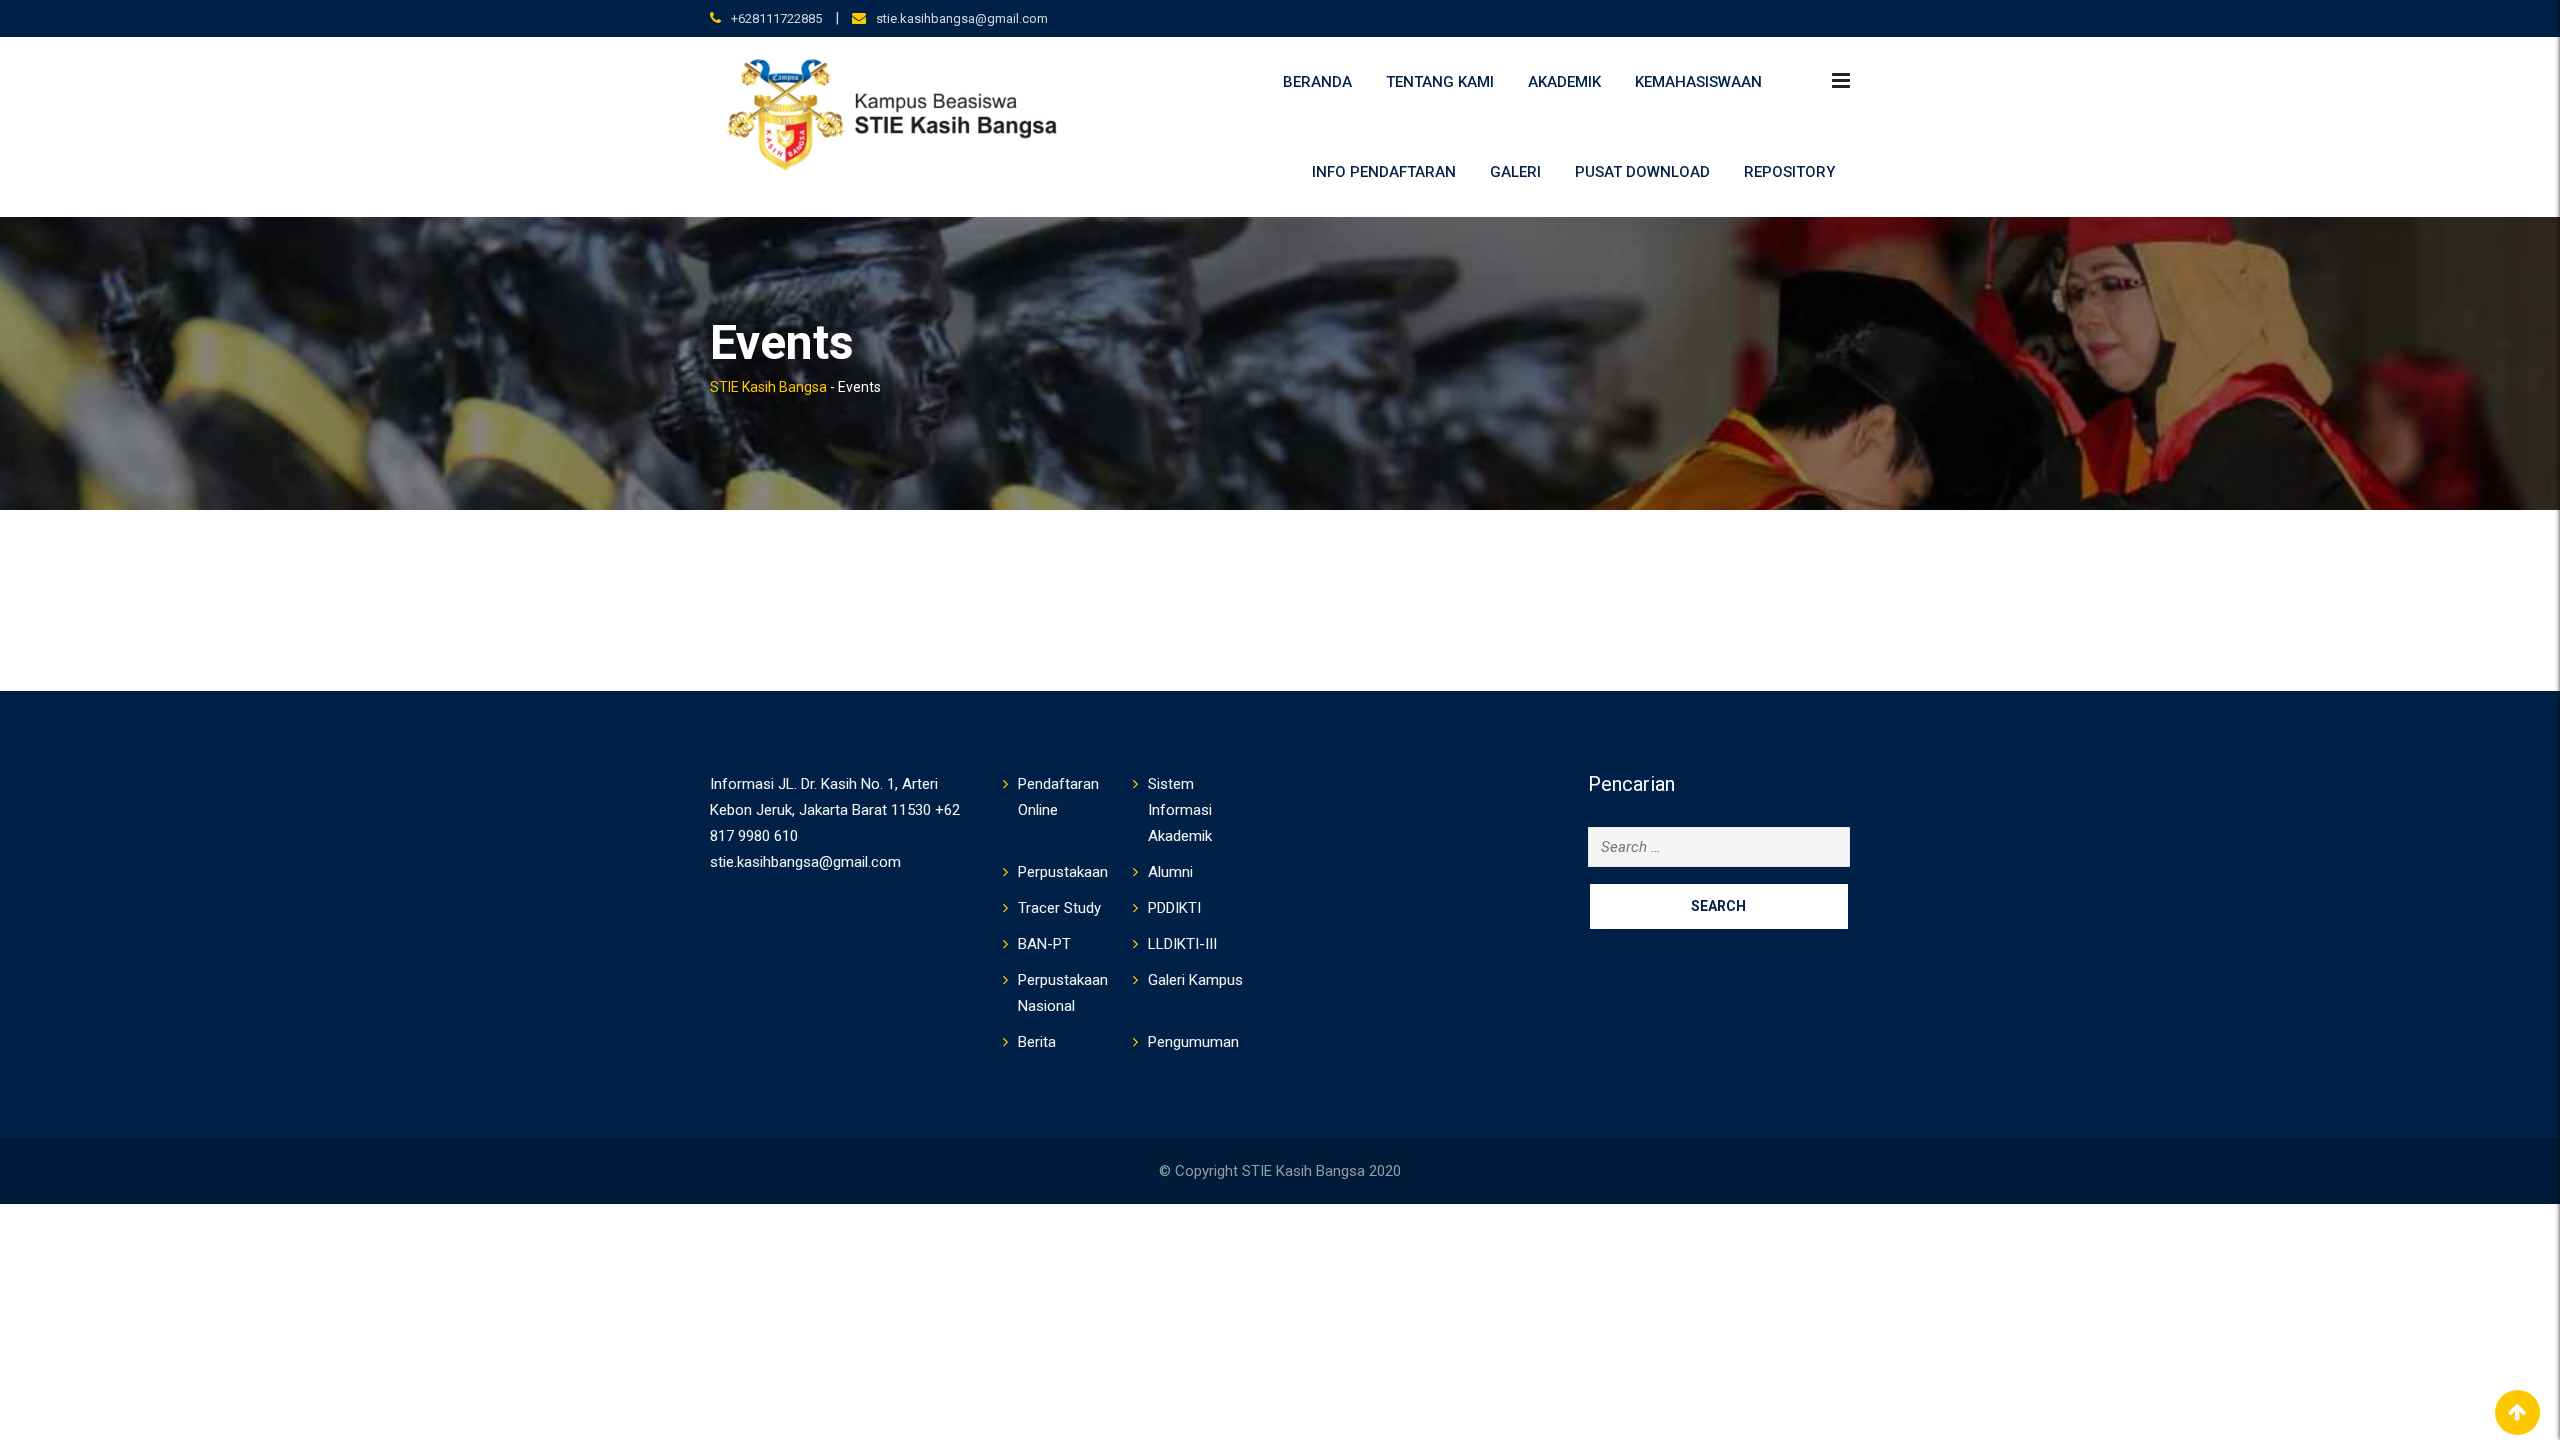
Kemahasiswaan (1698, 82)
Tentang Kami (1440, 82)
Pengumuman (1193, 1042)
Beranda (1317, 82)
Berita (1037, 1042)
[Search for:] (1719, 847)
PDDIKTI (1174, 908)
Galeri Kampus (1195, 980)
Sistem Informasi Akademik (1180, 810)
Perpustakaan (1063, 872)
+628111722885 (776, 18)
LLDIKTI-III (1182, 944)
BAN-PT (1044, 944)
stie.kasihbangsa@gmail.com (962, 18)
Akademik (1564, 82)
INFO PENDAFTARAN (1384, 172)
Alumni (1170, 872)
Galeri (1515, 172)
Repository (1789, 172)
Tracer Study (1059, 908)
